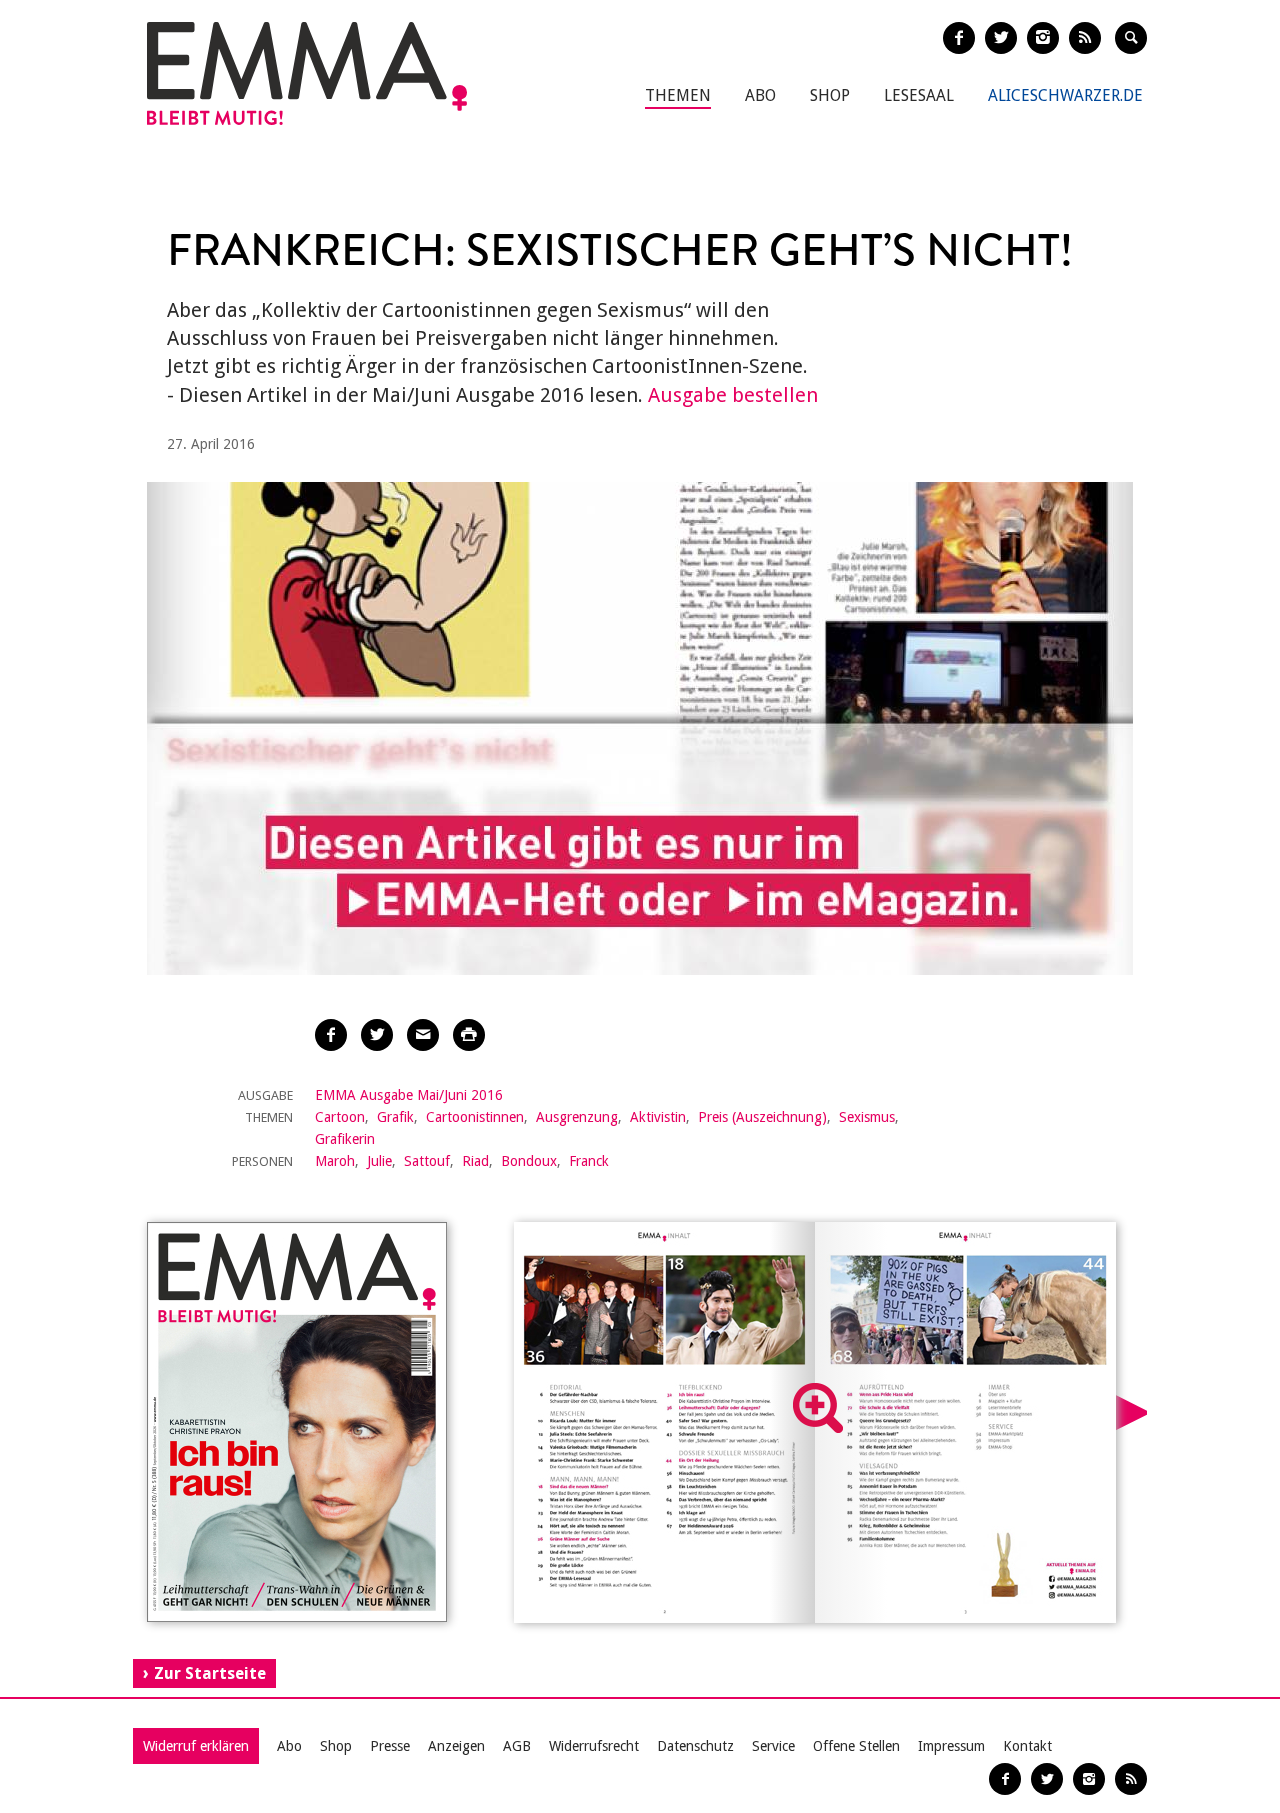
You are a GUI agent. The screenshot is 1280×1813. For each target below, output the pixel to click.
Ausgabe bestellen (733, 395)
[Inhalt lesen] (818, 1408)
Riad (475, 1161)
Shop (830, 95)
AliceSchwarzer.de (1065, 95)
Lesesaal (919, 95)
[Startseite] (307, 73)
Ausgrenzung (577, 1117)
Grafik (395, 1117)
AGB (517, 1746)
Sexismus (867, 1117)
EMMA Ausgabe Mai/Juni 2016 (409, 1095)
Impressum (951, 1746)
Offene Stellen (856, 1746)
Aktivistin (658, 1117)
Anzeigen (456, 1746)
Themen (678, 95)
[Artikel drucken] (469, 1035)
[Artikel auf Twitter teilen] (377, 1035)
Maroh (335, 1161)
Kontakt (1027, 1746)
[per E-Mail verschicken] (423, 1035)
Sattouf (427, 1161)
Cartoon (340, 1117)
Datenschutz (695, 1746)
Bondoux (529, 1161)
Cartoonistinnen (475, 1117)
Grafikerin (345, 1139)
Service (773, 1746)
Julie (379, 1161)
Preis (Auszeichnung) (762, 1117)
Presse (390, 1746)
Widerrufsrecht (594, 1746)
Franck (589, 1161)
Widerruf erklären (196, 1746)
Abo (760, 95)
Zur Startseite (210, 1673)
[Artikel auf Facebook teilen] (331, 1035)
